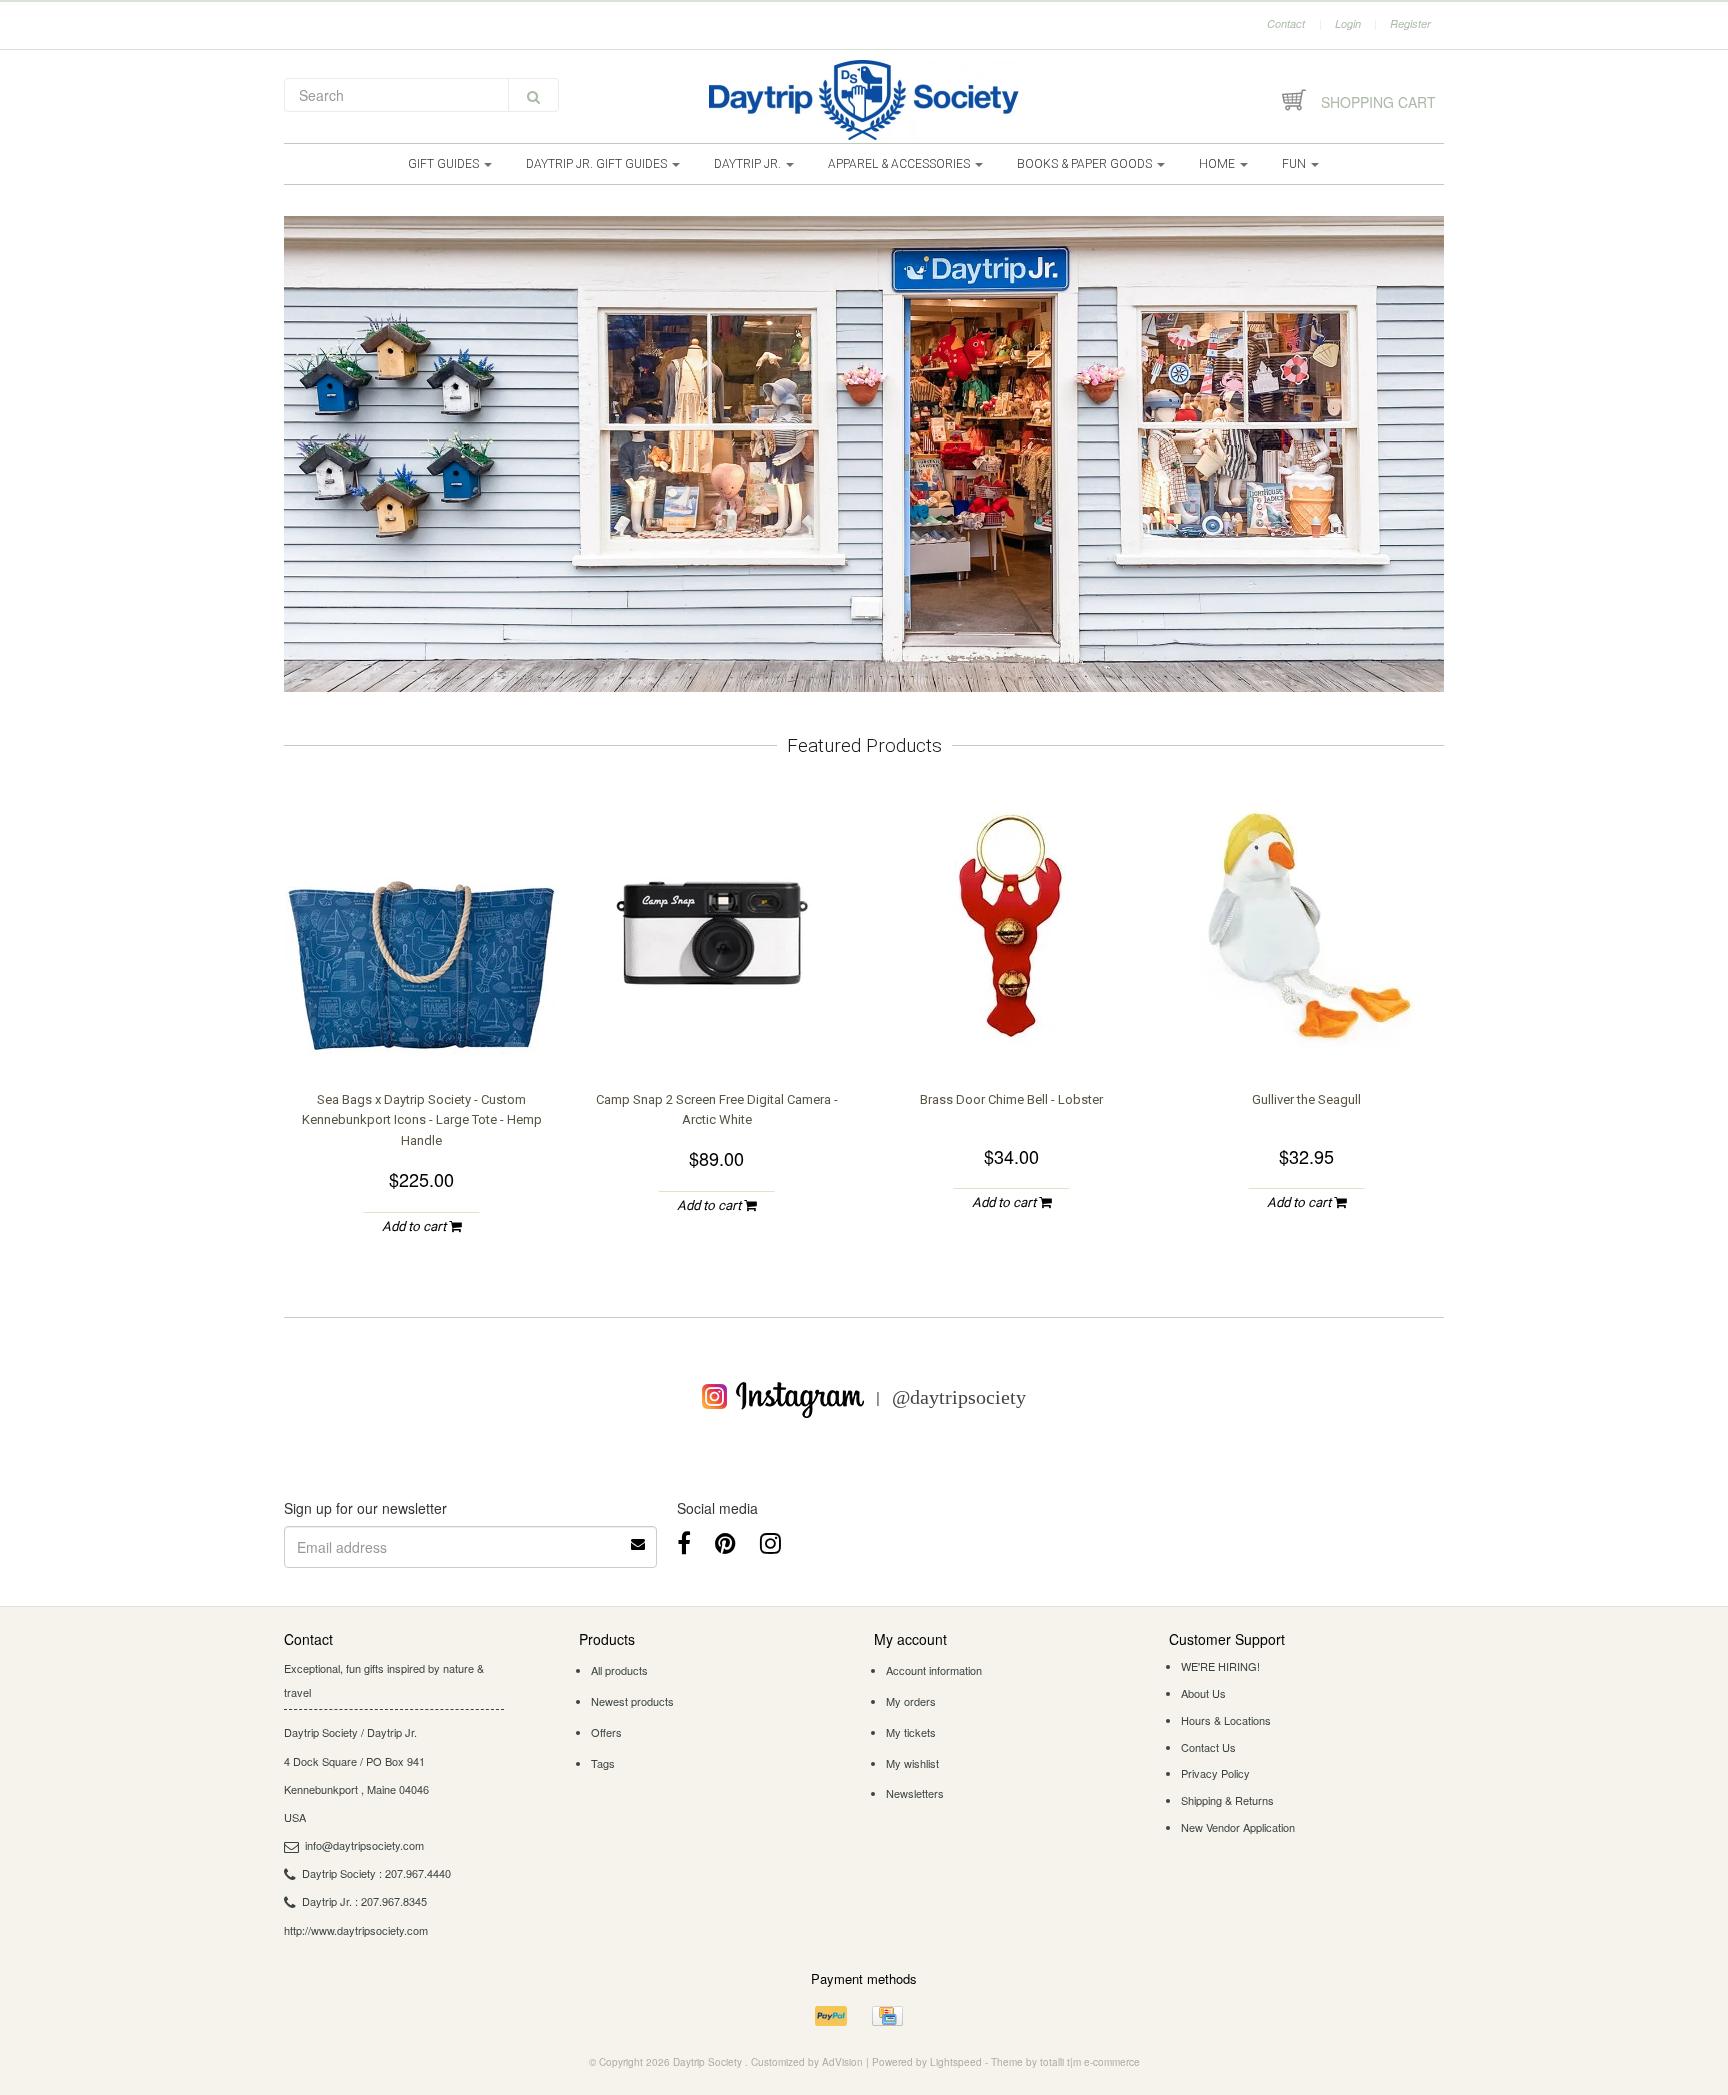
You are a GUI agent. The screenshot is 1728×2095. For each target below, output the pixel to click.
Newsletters (915, 1793)
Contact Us (1208, 1747)
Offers (606, 1732)
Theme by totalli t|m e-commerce (1065, 2062)
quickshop (422, 1025)
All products (619, 1670)
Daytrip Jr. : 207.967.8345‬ (364, 1901)
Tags (603, 1763)
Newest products (632, 1701)
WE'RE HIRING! (1220, 1666)
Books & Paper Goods (1086, 164)
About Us (1203, 1693)
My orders (911, 1701)
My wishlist (912, 1763)
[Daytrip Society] (864, 100)
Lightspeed (956, 2062)
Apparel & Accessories (900, 164)
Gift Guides (445, 164)
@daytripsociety (959, 1396)
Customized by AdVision (807, 2062)
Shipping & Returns (1227, 1800)
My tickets (911, 1732)
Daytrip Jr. (749, 164)
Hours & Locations (1226, 1720)
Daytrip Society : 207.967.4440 (376, 1873)
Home (1218, 164)
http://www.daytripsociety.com (356, 1930)
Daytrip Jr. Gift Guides (598, 164)
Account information (934, 1670)
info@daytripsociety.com (364, 1845)
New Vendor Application (1238, 1827)
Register (1410, 23)
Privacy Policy (1215, 1773)
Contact (1286, 23)
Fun (1295, 164)
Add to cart (415, 1226)
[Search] (533, 95)
